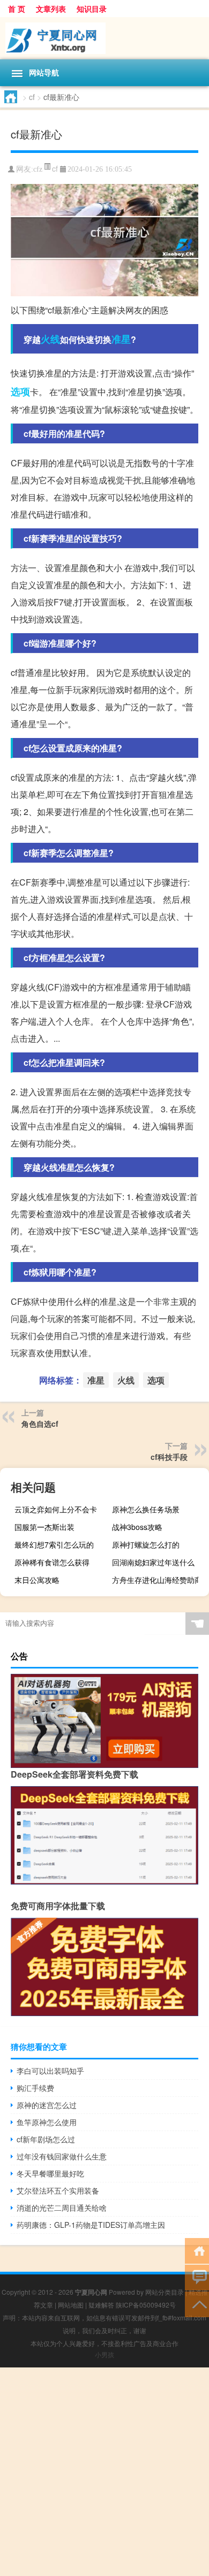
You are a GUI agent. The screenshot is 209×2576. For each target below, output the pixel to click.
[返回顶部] (197, 2304)
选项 (20, 391)
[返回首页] (197, 2250)
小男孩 (104, 2354)
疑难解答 (101, 2305)
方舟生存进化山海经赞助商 (157, 1580)
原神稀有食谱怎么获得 (52, 1562)
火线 (50, 339)
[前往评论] (197, 2277)
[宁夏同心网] (104, 38)
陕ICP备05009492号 (146, 2305)
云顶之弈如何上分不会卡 (56, 1509)
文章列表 (51, 9)
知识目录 (92, 9)
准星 (121, 339)
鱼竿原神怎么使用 (47, 2122)
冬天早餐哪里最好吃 (50, 2173)
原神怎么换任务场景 (146, 1509)
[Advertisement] (104, 2472)
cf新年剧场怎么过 (46, 2139)
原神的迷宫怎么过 (47, 2105)
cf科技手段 (169, 1457)
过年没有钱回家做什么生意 (62, 2156)
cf (32, 97)
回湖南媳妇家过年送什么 (153, 1562)
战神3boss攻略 (137, 1527)
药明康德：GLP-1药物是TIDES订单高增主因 (91, 2225)
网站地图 (71, 2305)
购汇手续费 (35, 2088)
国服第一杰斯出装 (44, 1527)
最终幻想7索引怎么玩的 (54, 1544)
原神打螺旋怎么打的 (146, 1544)
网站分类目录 (165, 2292)
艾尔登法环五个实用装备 (58, 2190)
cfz (38, 169)
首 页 (17, 9)
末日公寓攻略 (37, 1580)
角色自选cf (40, 1424)
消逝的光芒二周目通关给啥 (62, 2208)
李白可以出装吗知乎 (50, 2071)
